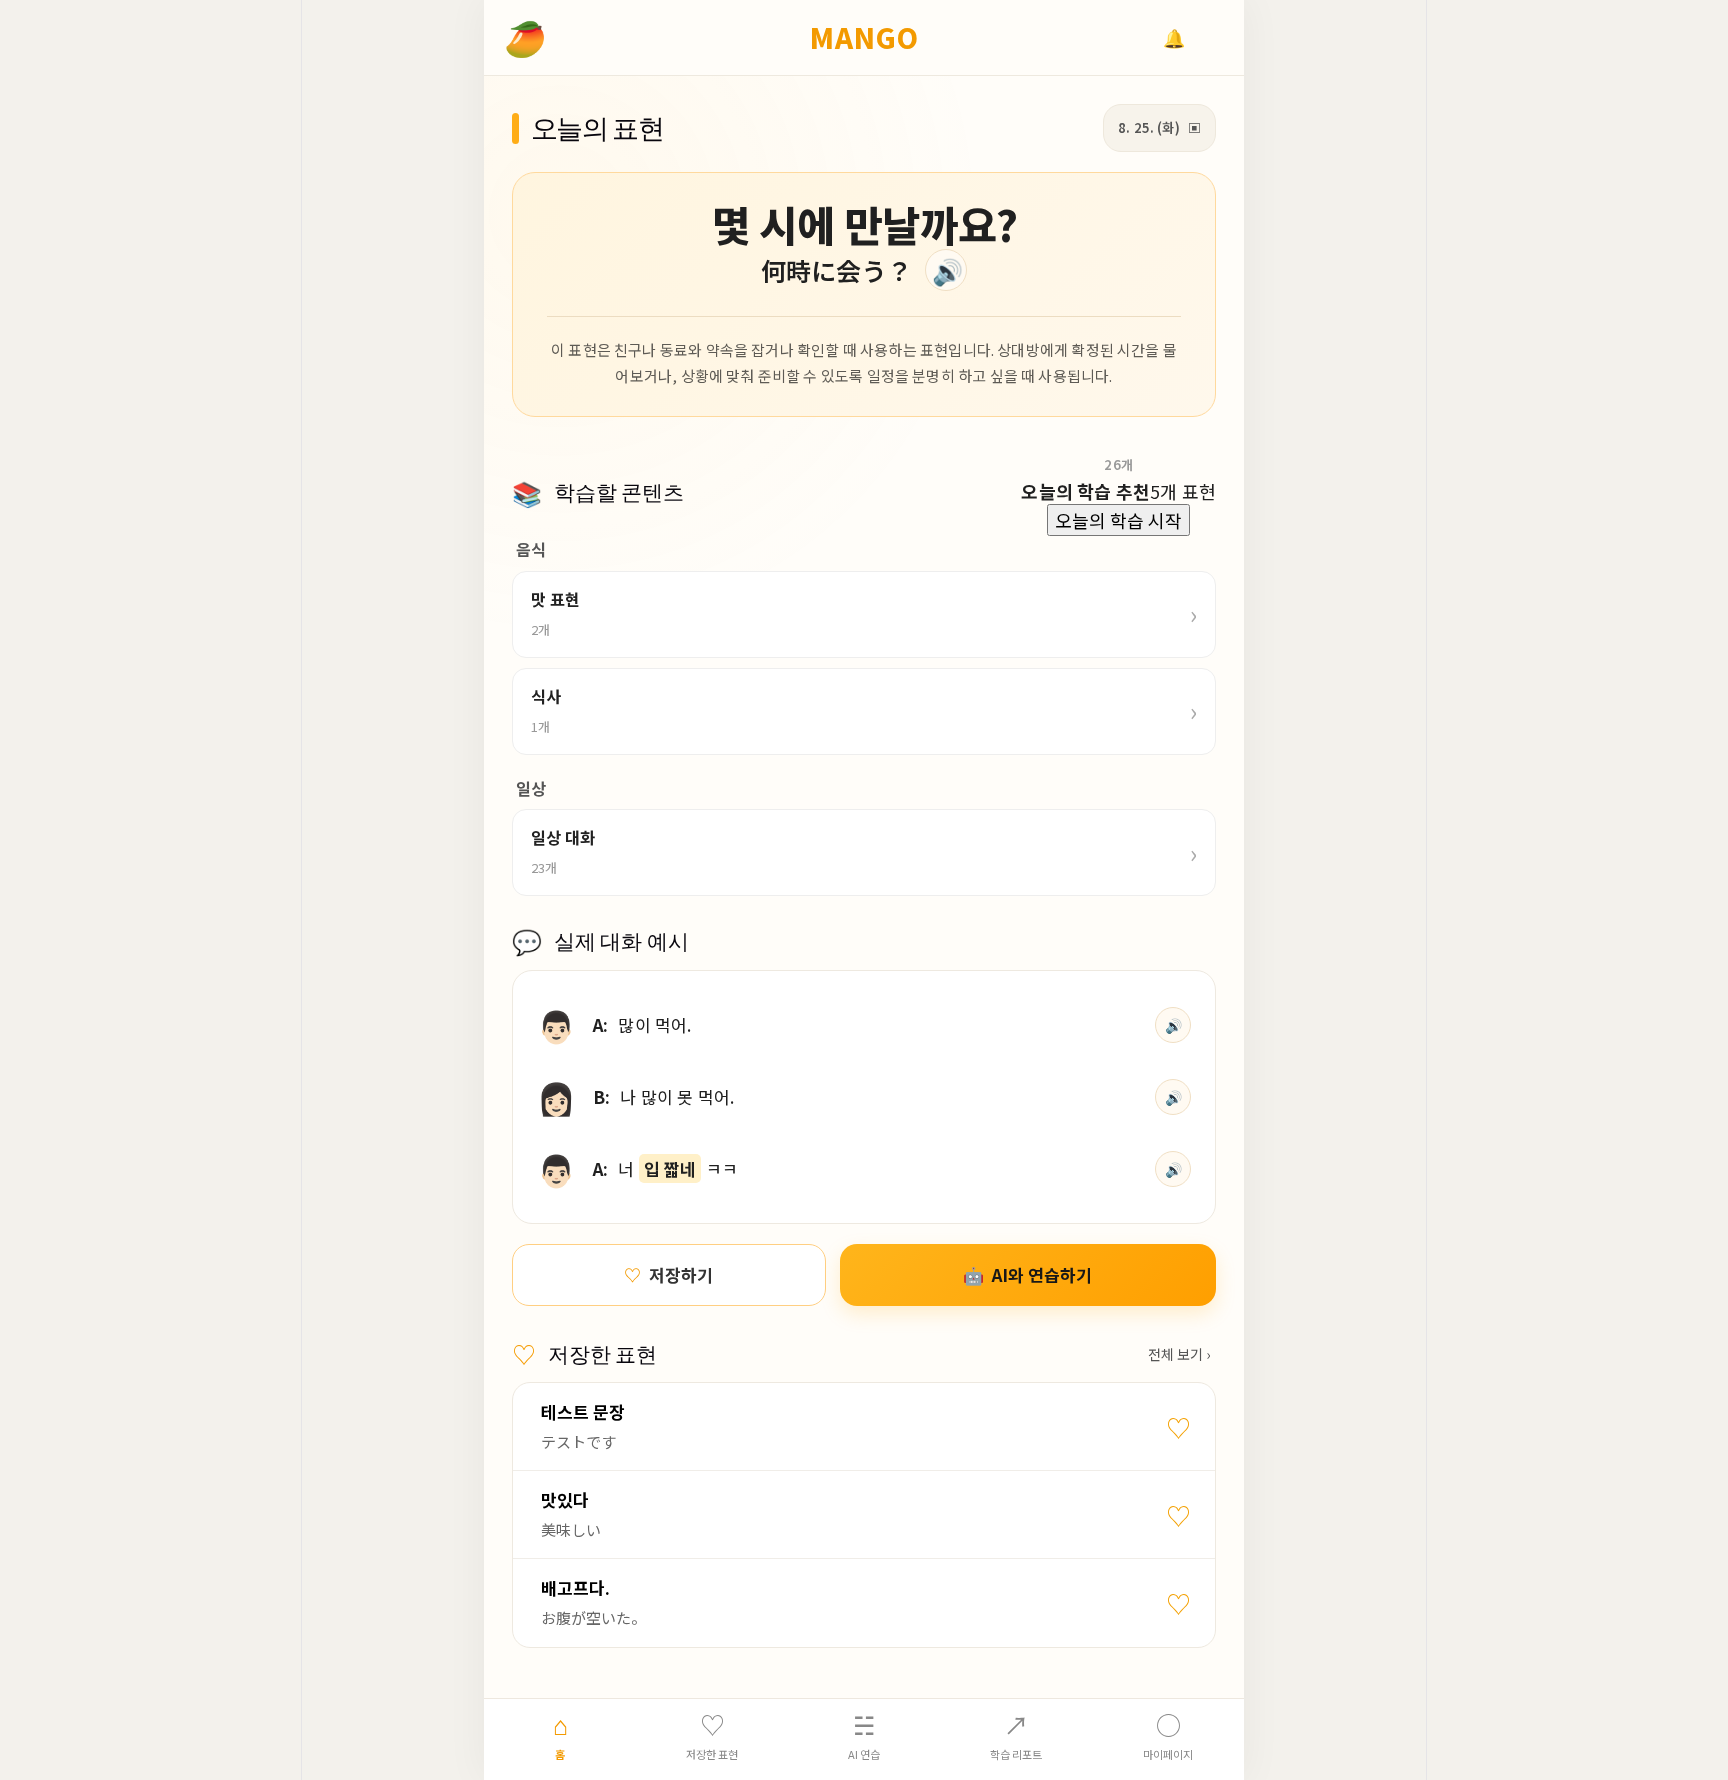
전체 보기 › (1179, 1354)
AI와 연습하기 (1027, 1274)
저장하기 (668, 1274)
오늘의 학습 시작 (1118, 520)
